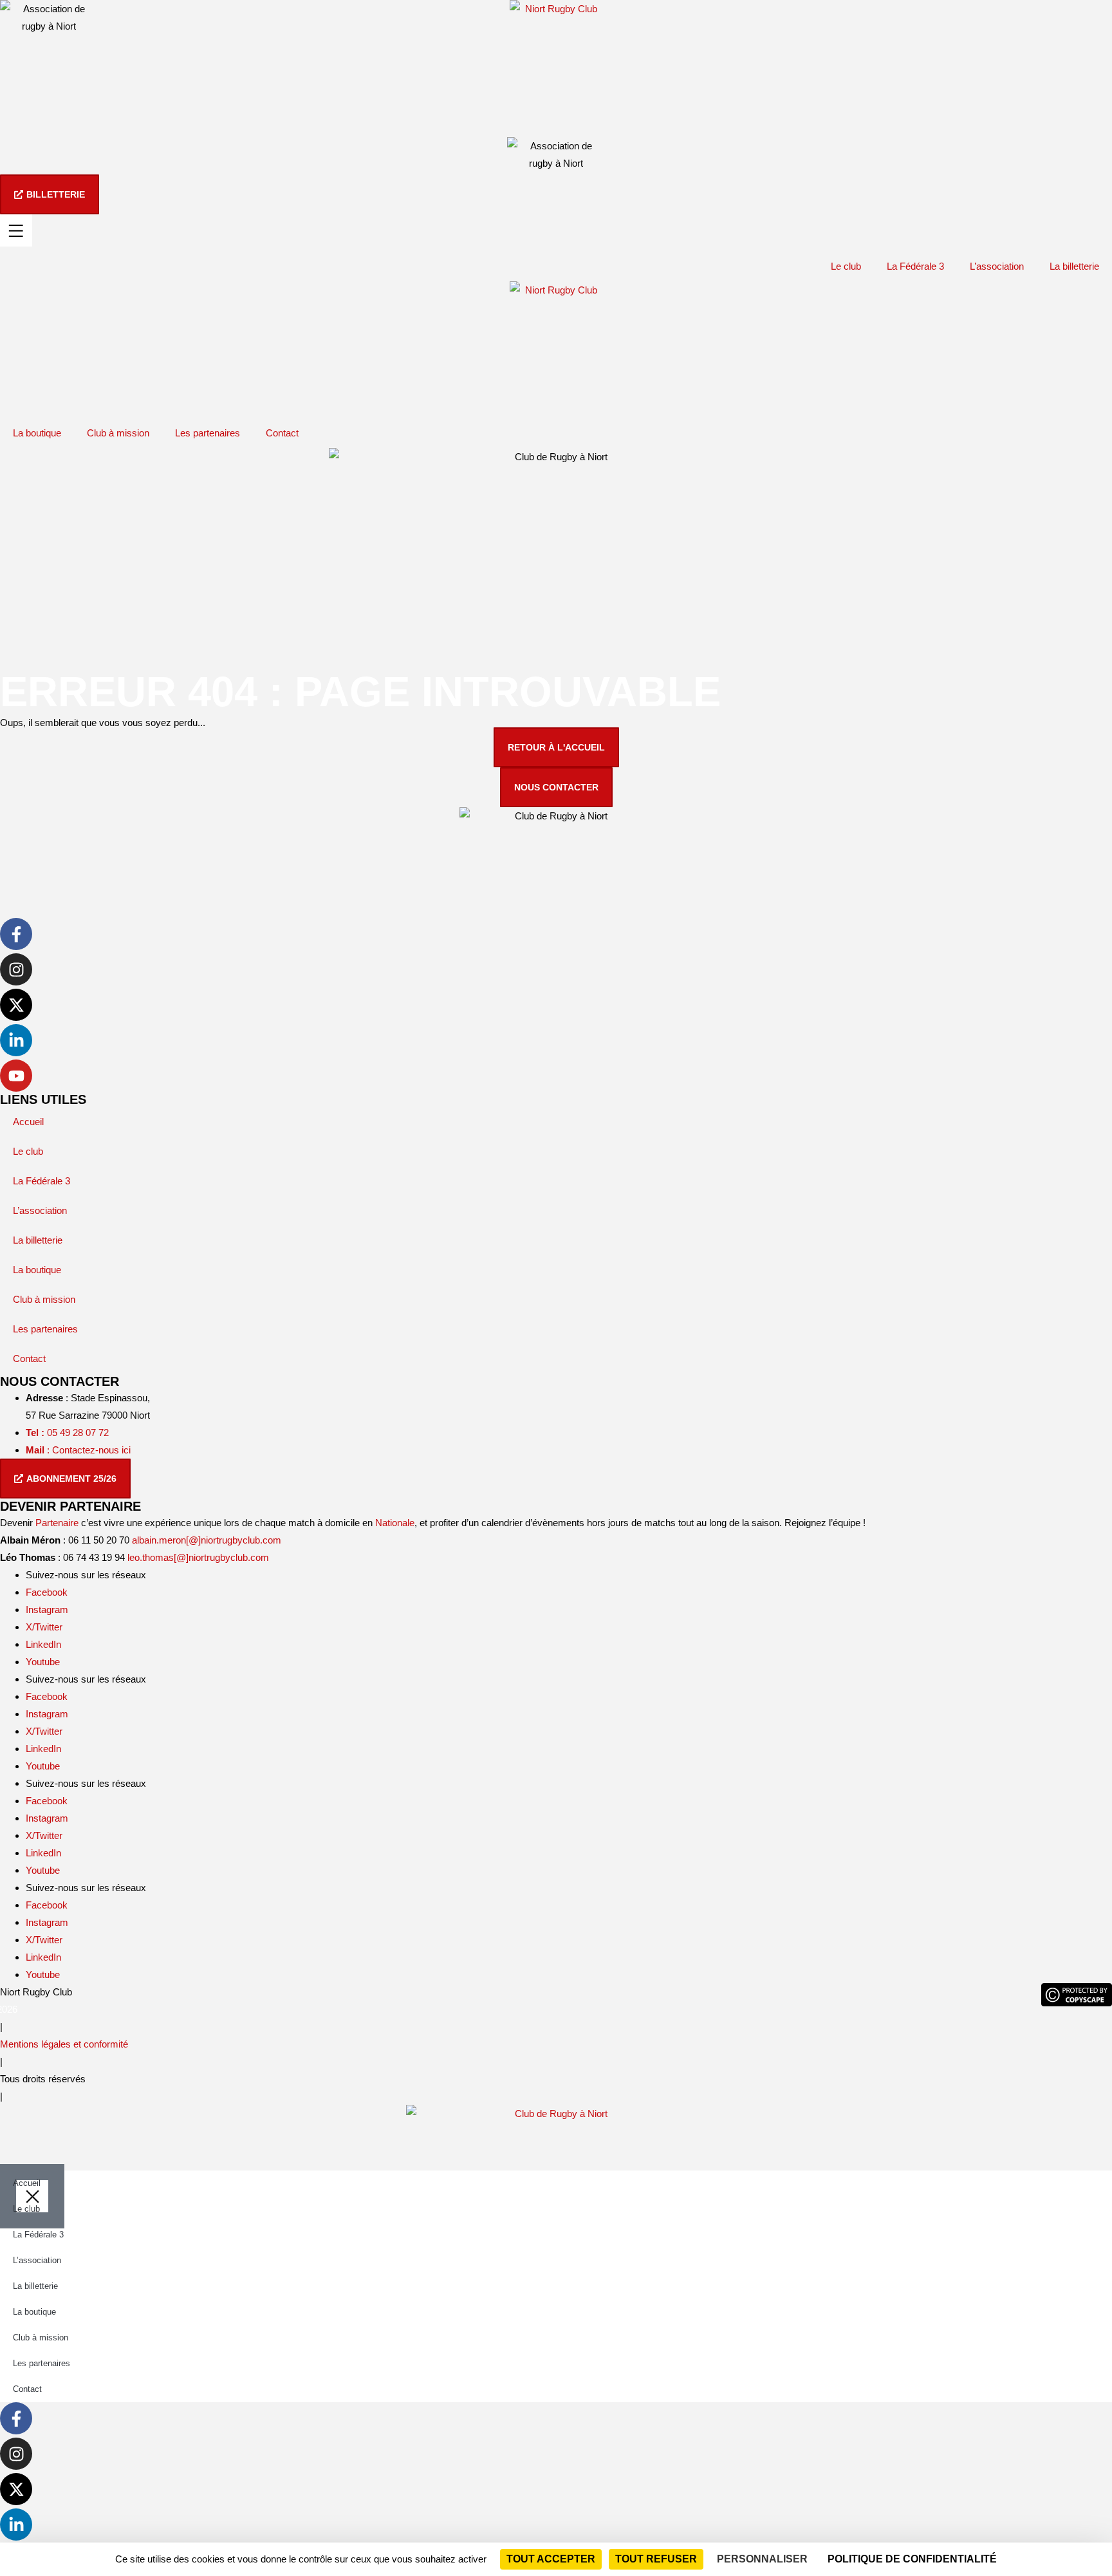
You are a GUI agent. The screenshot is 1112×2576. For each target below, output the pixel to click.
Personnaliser (762, 2559)
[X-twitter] (16, 1005)
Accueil (28, 1122)
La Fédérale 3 (915, 266)
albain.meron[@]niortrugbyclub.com (207, 1540)
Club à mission (118, 433)
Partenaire (57, 1523)
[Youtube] (16, 1076)
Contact (282, 433)
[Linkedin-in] (16, 1040)
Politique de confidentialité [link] (912, 2559)
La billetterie (1074, 266)
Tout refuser (656, 2559)
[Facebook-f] (16, 934)
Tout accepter (551, 2559)
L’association (997, 266)
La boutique (37, 433)
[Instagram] (16, 969)
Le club (846, 266)
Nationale (395, 1523)
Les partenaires (208, 433)
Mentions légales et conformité (64, 2044)
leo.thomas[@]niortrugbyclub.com (198, 1557)
